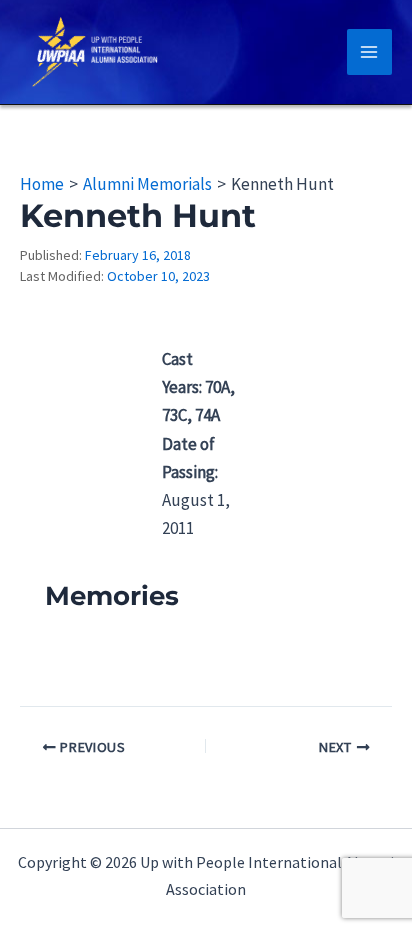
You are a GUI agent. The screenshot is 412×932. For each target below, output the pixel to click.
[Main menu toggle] (370, 52)
